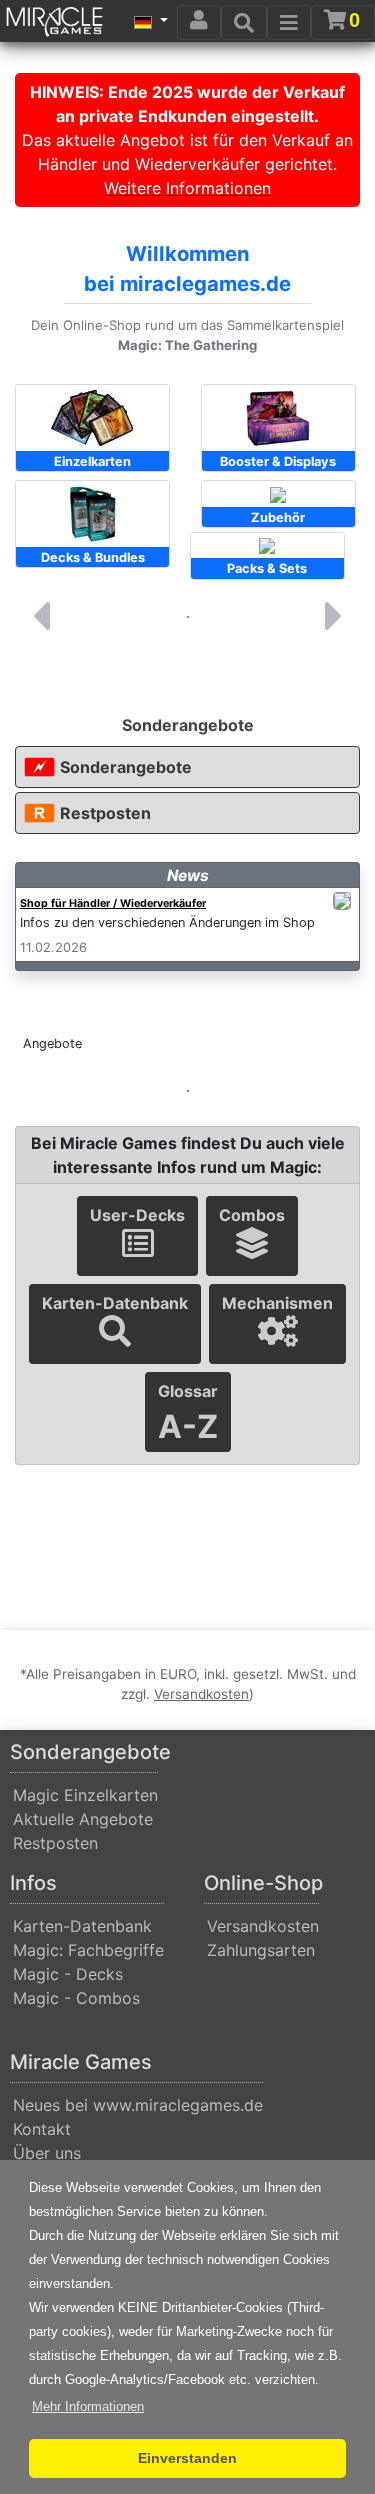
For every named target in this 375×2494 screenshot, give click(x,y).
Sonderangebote (126, 767)
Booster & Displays (278, 461)
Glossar (188, 1413)
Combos (252, 1215)
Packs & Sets (267, 568)
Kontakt (42, 2129)
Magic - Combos (76, 1998)
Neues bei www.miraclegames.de (138, 2105)
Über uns (47, 2153)
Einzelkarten (92, 461)
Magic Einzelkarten (85, 1795)
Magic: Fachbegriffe (88, 1950)
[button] (88, 2407)
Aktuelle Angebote (83, 1819)
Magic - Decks (68, 1974)
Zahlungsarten (261, 1950)
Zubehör (278, 517)
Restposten (105, 813)
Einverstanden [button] (187, 2458)
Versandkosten (263, 1926)
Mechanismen (277, 1303)
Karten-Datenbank (115, 1303)
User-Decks (137, 1215)
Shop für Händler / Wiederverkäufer (113, 903)
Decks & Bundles (93, 557)
